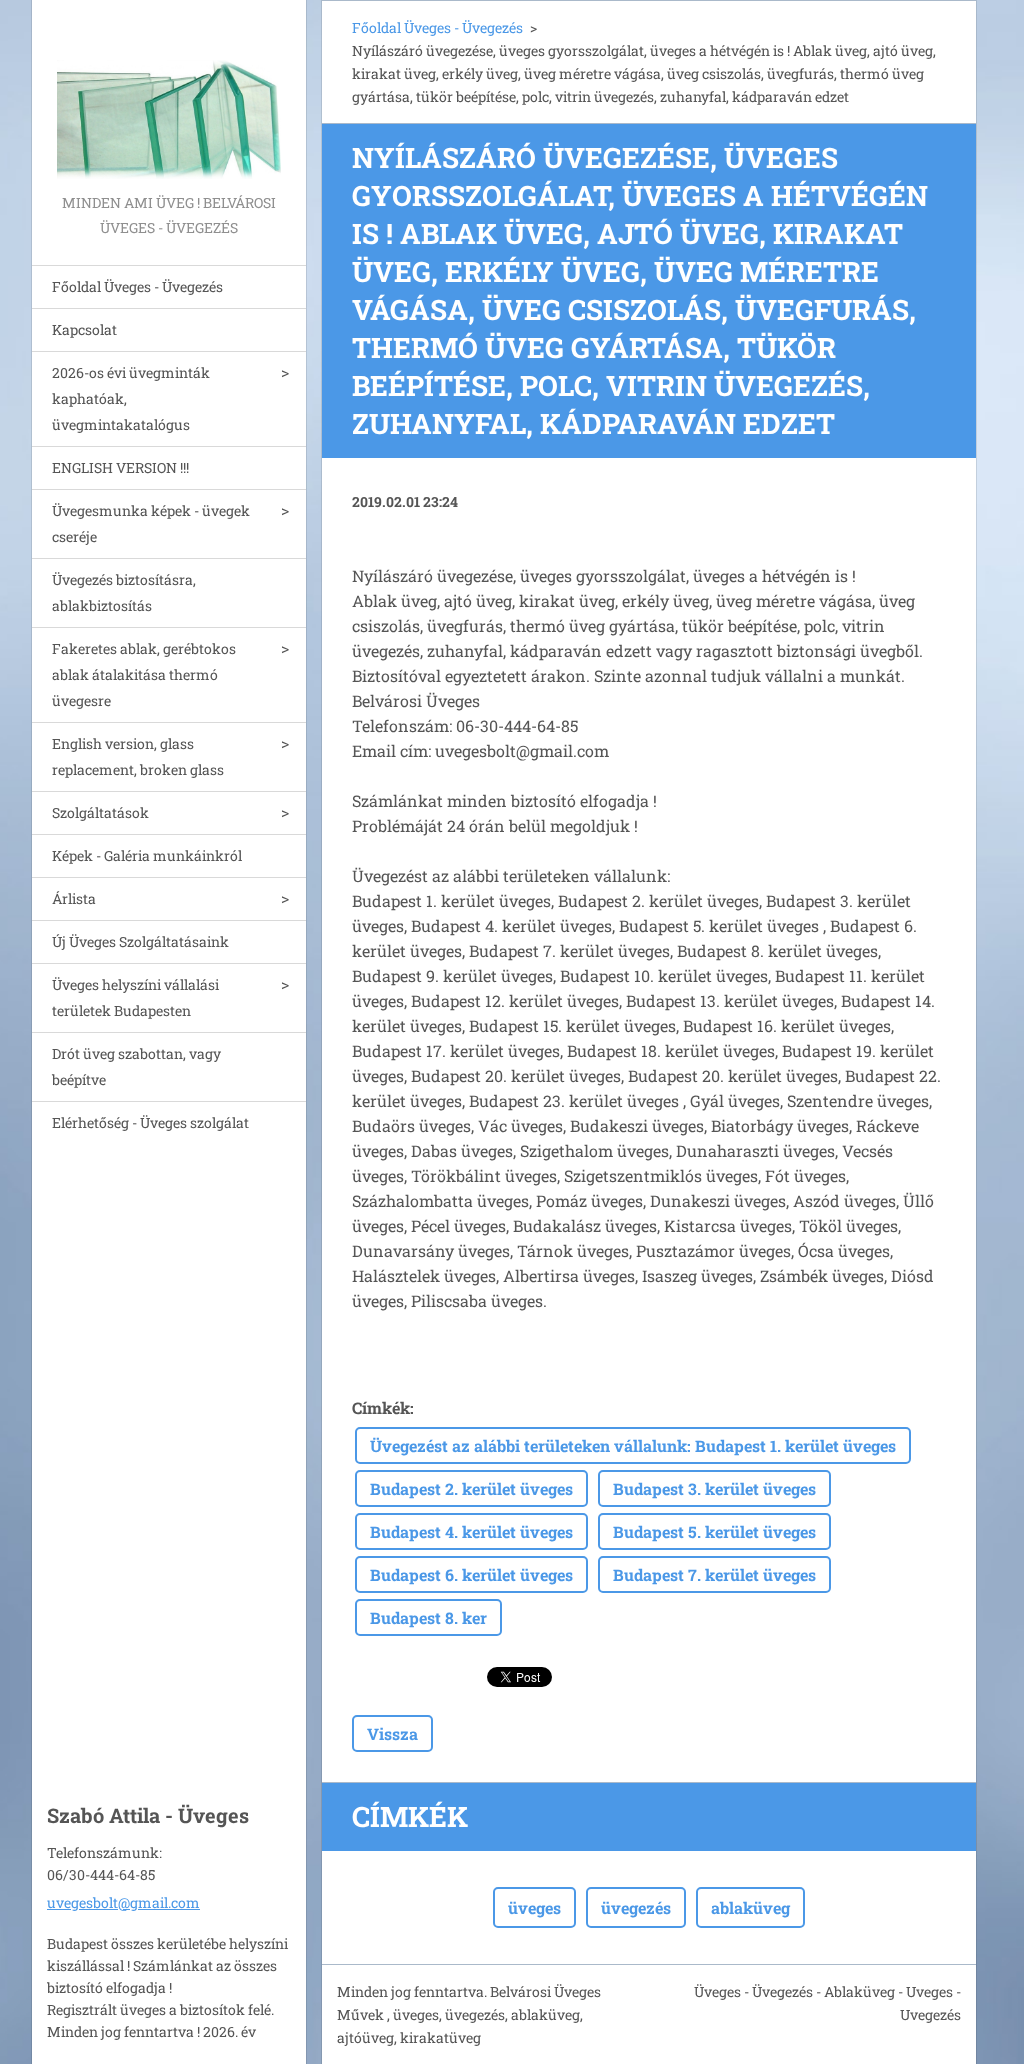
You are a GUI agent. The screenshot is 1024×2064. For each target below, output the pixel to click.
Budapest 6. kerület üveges (471, 1574)
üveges (534, 1907)
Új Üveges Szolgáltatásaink (140, 941)
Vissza (392, 1733)
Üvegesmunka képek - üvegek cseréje (151, 523)
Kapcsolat (84, 329)
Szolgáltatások (100, 812)
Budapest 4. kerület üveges (471, 1531)
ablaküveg (750, 1907)
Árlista (74, 898)
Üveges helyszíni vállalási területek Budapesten (135, 997)
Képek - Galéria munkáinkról (147, 855)
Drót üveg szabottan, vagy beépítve (136, 1066)
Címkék (381, 1407)
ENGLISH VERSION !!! (120, 467)
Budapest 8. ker (428, 1617)
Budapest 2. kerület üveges (471, 1488)
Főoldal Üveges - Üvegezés (137, 286)
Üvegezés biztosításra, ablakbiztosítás (124, 592)
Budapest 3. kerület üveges (714, 1488)
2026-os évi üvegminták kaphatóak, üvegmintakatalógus (131, 398)
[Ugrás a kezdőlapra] (169, 95)
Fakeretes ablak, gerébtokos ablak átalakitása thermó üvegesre (144, 674)
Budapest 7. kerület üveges (714, 1574)
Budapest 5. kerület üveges (714, 1531)
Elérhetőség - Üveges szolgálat (150, 1122)
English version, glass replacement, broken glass (138, 756)
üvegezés (636, 1907)
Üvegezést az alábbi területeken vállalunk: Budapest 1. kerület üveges (633, 1445)
